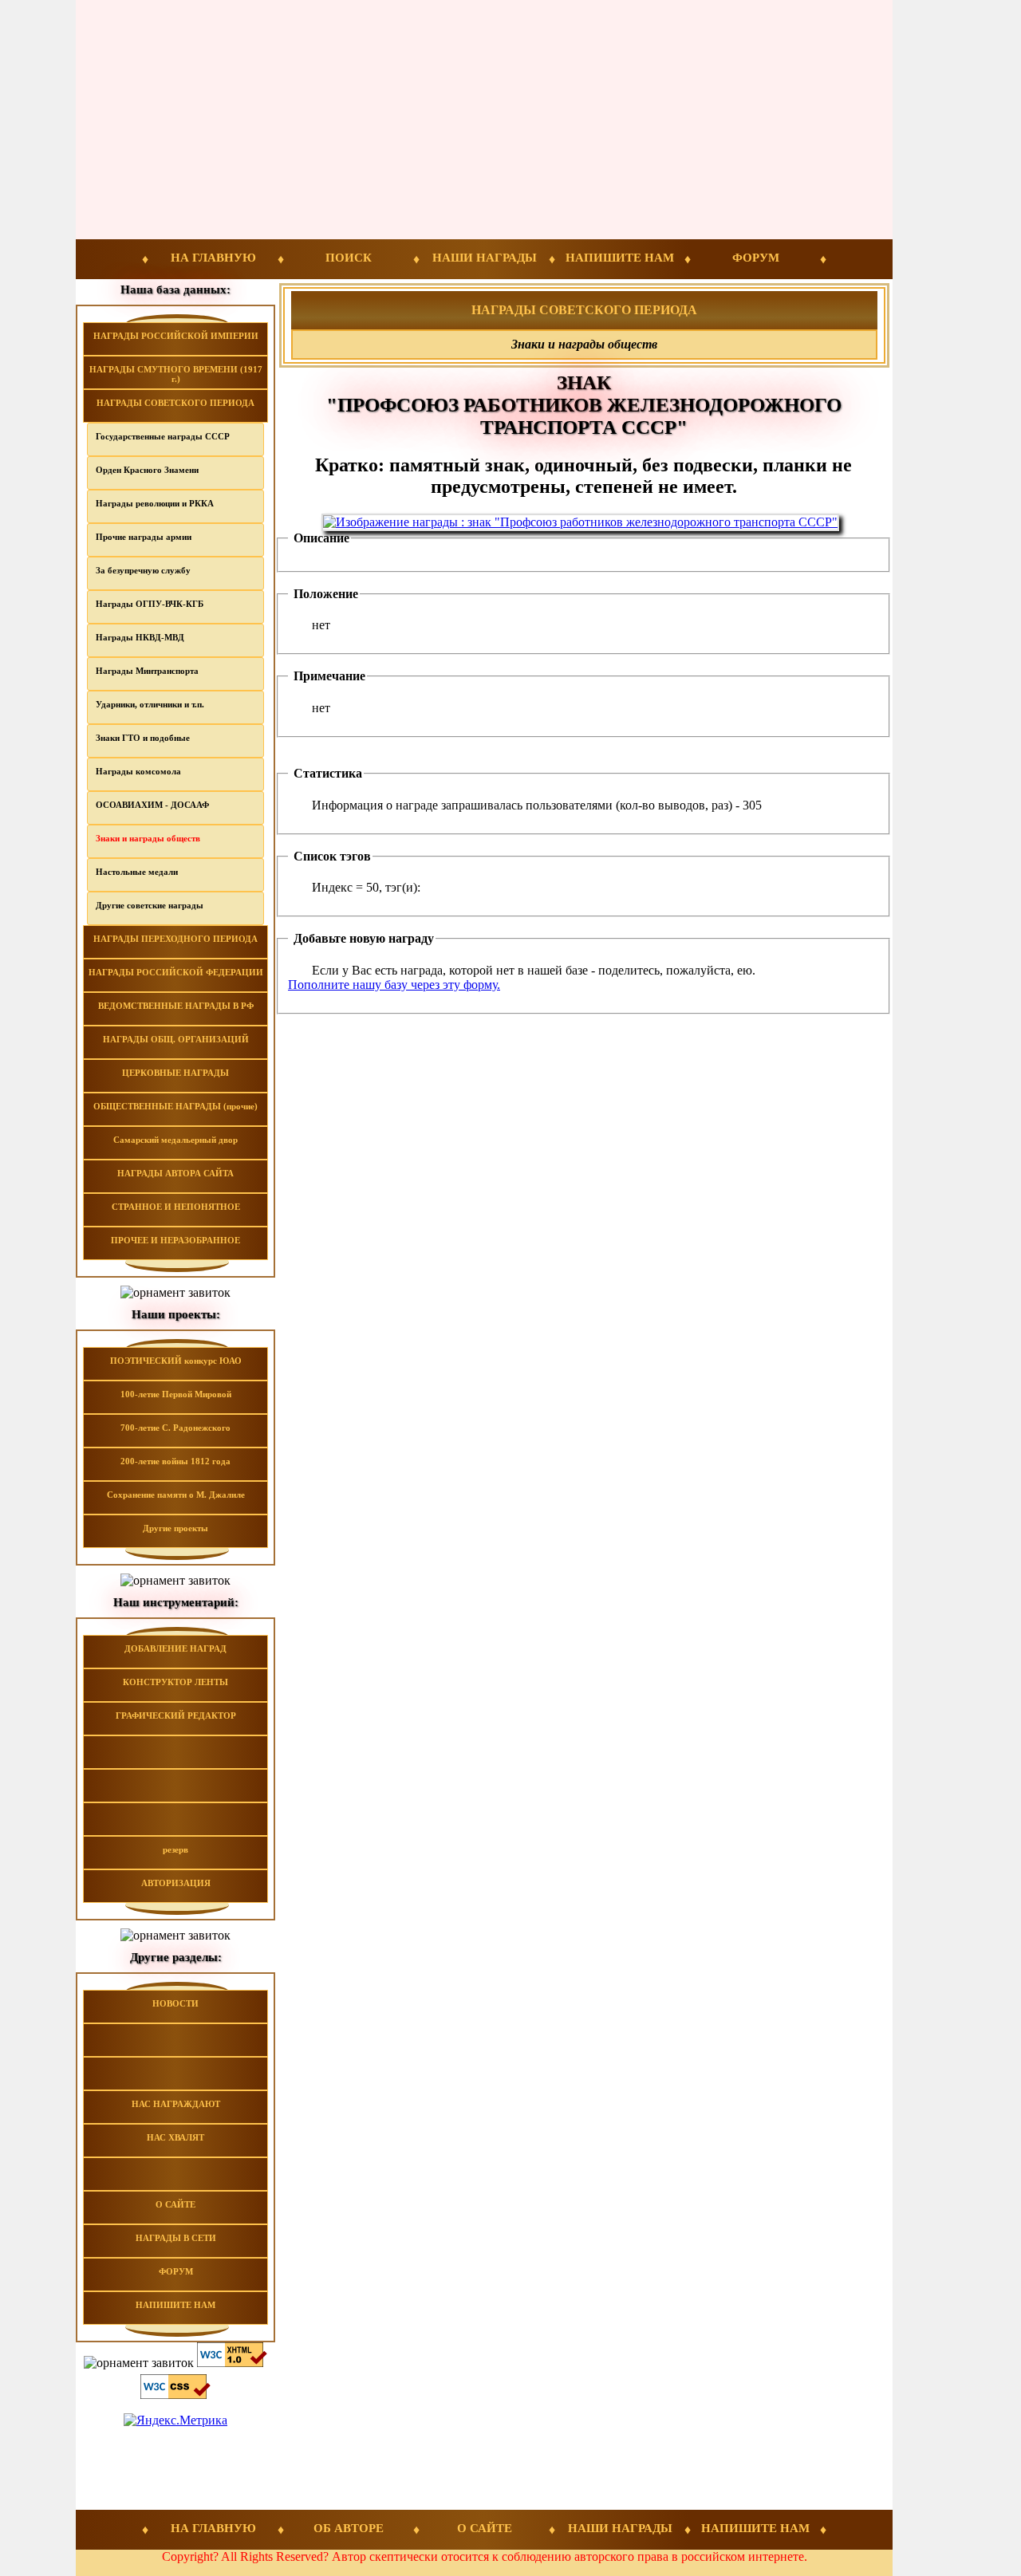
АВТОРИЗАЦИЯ (176, 1883)
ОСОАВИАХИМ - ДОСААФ (152, 805)
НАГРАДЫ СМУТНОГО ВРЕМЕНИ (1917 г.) (176, 374)
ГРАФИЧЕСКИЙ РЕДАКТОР (176, 1715)
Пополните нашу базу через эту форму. (394, 985)
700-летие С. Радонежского (175, 1428)
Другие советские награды (150, 905)
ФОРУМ (756, 258)
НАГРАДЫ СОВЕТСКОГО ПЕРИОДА (175, 403)
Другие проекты (175, 1528)
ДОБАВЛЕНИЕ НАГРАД (175, 1648)
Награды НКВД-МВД (140, 637)
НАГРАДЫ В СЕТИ (176, 2238)
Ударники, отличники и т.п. (150, 704)
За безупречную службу (143, 570)
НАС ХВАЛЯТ (175, 2137)
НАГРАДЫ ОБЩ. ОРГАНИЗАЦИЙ (176, 1039)
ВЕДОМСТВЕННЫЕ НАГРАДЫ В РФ (176, 1006)
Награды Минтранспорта (147, 671)
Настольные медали (137, 872)
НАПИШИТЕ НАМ (620, 258)
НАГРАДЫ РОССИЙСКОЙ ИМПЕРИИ (176, 336)
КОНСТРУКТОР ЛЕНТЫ (175, 1682)
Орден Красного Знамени (147, 470)
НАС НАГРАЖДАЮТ (176, 2104)
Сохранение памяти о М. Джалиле (176, 1495)
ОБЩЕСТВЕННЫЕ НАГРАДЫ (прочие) (175, 1106)
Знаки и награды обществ (148, 838)
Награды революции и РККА (155, 503)
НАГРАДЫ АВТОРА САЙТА (175, 1173)
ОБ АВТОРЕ (349, 2528)
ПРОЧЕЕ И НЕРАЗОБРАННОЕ (175, 1240)
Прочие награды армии (144, 537)
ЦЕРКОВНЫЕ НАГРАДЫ (175, 1073)
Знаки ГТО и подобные (143, 738)
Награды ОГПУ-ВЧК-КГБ (150, 604)
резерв (175, 1849)
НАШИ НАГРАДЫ (485, 258)
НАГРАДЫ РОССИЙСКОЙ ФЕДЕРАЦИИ (176, 972)
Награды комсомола (138, 771)
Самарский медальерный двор (175, 1140)
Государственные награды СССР (163, 436)
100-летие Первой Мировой (176, 1394)
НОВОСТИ (175, 2003)
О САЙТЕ (175, 2204)
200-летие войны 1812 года (175, 1461)
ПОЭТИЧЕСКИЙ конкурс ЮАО (176, 1361)
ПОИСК (349, 258)
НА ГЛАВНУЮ (213, 258)
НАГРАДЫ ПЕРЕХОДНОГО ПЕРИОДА (175, 939)
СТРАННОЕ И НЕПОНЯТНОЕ (176, 1207)
